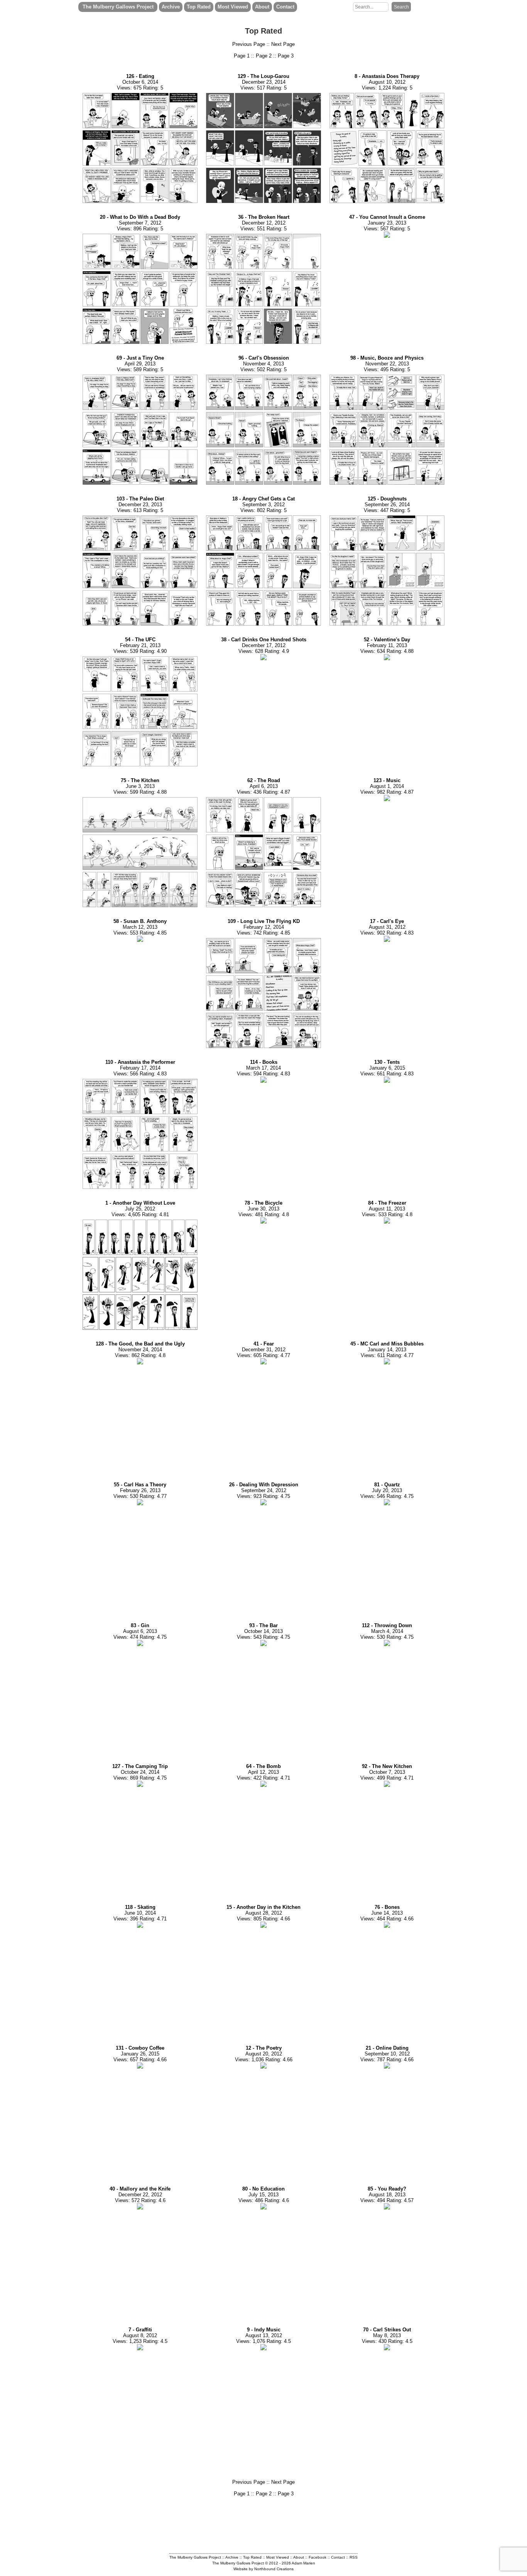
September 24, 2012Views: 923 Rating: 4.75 (264, 1490)
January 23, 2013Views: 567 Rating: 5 (387, 223)
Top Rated (199, 7)
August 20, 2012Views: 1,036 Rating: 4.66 (264, 2054)
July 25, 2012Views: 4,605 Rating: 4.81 (140, 1209)
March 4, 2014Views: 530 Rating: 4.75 (387, 1631)
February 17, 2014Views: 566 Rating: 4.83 (140, 1068)
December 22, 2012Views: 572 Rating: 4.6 (140, 2195)
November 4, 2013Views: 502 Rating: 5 (264, 364)
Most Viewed (233, 7)
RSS (354, 2557)
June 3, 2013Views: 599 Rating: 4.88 (140, 786)
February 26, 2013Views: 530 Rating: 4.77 (140, 1490)
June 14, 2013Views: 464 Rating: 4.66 (387, 1913)
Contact (285, 7)
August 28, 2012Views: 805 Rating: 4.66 (263, 1913)
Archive (171, 7)
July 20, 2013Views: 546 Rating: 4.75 (387, 1490)
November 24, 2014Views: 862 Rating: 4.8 (140, 1350)
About (262, 7)
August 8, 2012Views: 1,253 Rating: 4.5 (140, 2335)
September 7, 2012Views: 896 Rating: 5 (140, 223)
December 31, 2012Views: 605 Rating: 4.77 (263, 1350)
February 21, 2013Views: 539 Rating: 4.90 (140, 645)
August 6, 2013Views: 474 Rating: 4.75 (140, 1631)
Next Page (283, 44)
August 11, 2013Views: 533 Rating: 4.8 (387, 1209)
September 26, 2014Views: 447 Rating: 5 (387, 505)
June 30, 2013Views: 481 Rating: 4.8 (264, 1209)
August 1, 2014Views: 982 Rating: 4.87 (387, 786)
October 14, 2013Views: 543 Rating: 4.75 (263, 1631)
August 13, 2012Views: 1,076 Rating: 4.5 (263, 2335)
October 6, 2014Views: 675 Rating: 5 (140, 82)
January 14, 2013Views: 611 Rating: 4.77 (387, 1350)
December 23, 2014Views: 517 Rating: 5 (263, 82)
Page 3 (286, 56)
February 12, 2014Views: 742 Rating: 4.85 (264, 927)
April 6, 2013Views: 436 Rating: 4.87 (263, 786)
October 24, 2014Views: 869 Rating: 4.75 (140, 1772)
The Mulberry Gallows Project (118, 7)
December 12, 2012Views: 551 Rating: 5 (264, 223)
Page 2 (264, 56)
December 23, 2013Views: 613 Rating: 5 (140, 505)
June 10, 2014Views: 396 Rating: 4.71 (140, 1913)
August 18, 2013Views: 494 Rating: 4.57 (387, 2195)
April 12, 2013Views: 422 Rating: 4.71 (263, 1772)
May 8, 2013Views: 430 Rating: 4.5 (387, 2335)
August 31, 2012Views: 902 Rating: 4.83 (387, 927)
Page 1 (242, 56)
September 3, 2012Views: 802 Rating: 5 (263, 505)
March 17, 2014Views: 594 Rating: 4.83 (263, 1068)
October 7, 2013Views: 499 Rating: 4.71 (387, 1772)
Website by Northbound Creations (263, 2569)
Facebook (318, 2557)
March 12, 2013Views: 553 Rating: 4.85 (140, 927)
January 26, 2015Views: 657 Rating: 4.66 (140, 2054)
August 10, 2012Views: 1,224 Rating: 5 (387, 82)
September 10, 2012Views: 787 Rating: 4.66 (387, 2054)
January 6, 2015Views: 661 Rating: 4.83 (387, 1068)
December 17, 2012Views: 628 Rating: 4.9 (264, 645)
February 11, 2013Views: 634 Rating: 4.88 (387, 645)
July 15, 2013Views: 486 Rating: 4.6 (264, 2195)
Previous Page (249, 44)
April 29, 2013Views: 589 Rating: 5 (140, 364)
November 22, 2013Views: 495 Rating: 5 (387, 364)
